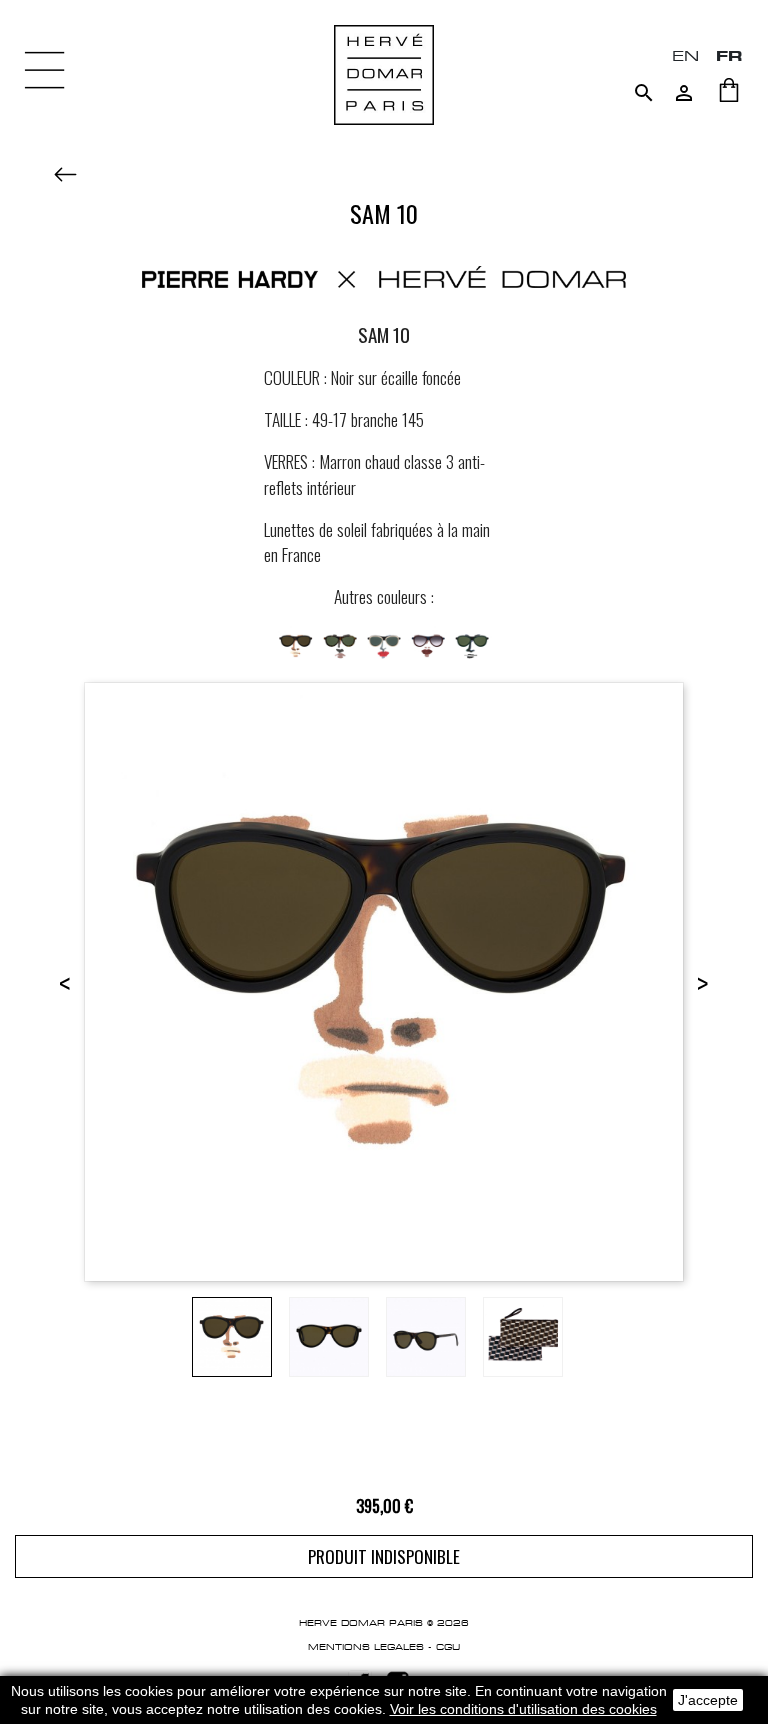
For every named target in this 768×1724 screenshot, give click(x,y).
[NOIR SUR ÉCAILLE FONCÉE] (296, 643)
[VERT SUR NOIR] (472, 643)
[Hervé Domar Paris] (384, 73)
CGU (448, 1647)
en (685, 55)
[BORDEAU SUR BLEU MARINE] (428, 643)
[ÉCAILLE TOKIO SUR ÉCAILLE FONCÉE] (340, 643)
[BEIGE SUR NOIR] (384, 643)
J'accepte (708, 1700)
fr (729, 55)
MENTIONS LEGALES (366, 1647)
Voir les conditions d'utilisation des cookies (523, 1709)
